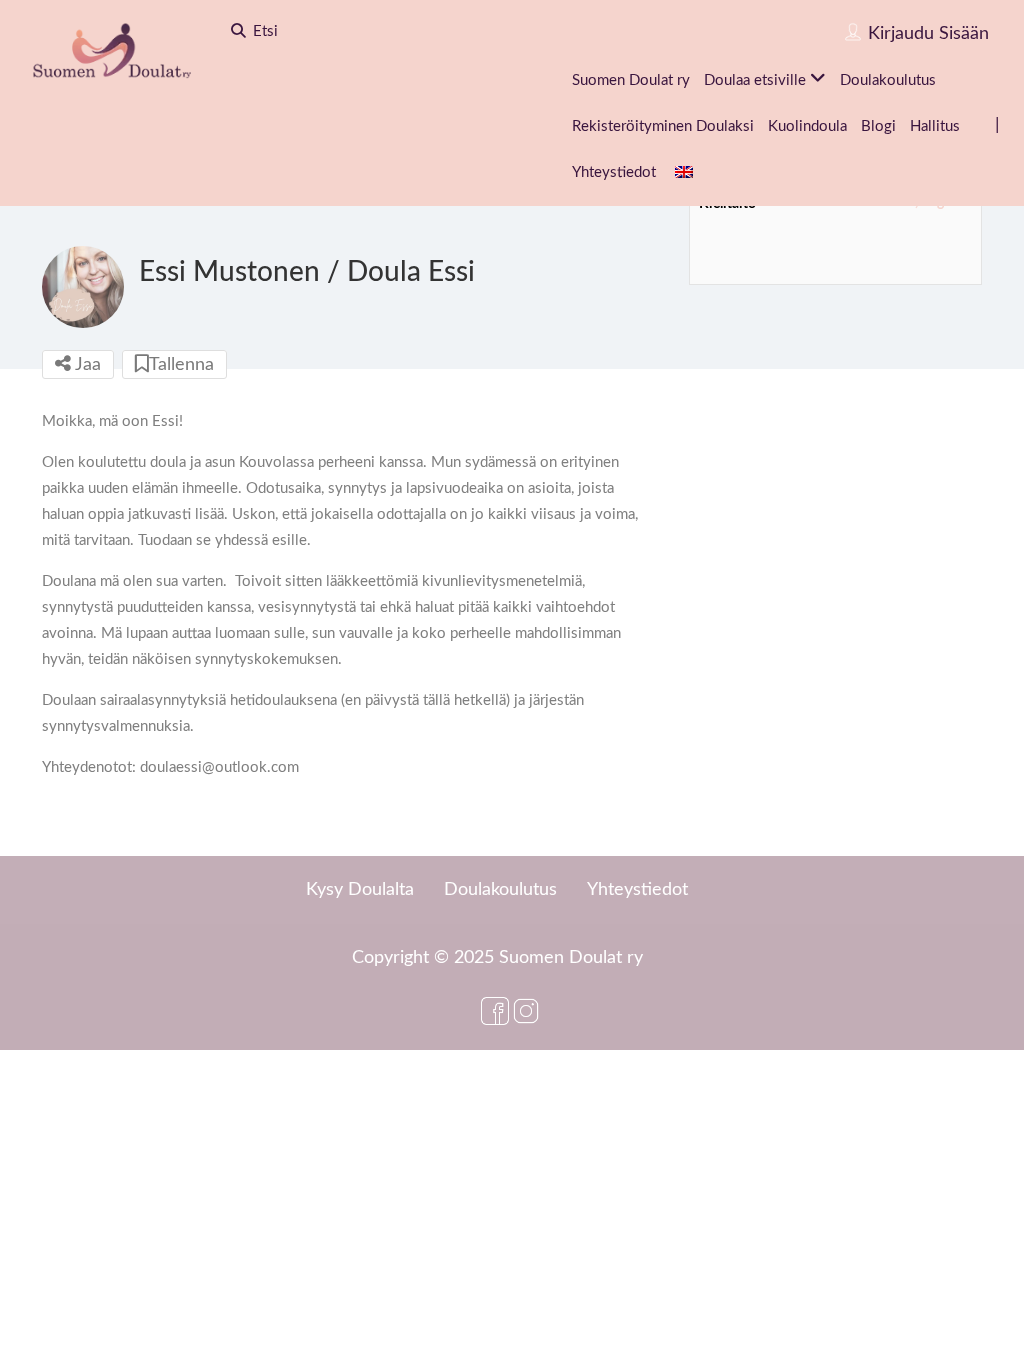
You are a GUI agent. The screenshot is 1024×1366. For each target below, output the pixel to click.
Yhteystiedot (614, 172)
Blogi (878, 126)
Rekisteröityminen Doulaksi (663, 126)
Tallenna (181, 365)
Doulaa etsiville (755, 80)
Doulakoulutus (888, 80)
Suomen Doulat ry (631, 80)
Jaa (86, 365)
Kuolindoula (807, 126)
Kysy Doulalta (360, 890)
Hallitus (935, 126)
